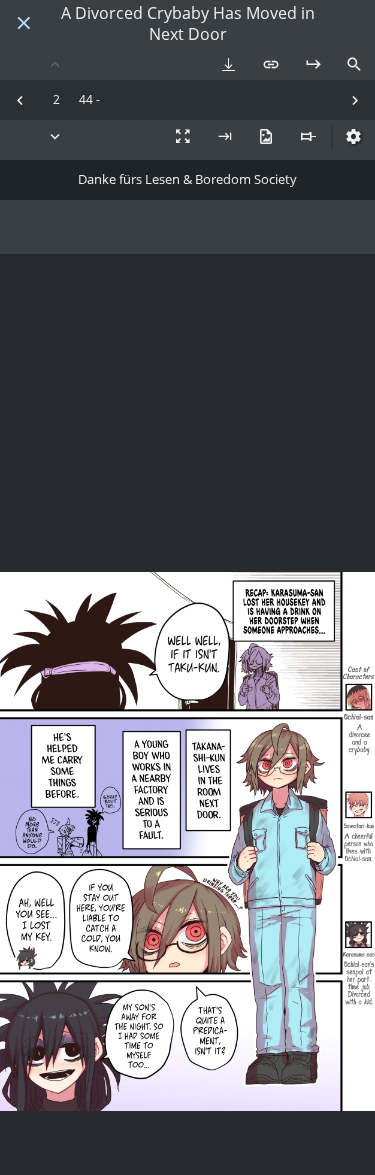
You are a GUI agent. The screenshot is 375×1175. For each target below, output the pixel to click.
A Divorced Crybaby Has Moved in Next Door (188, 24)
